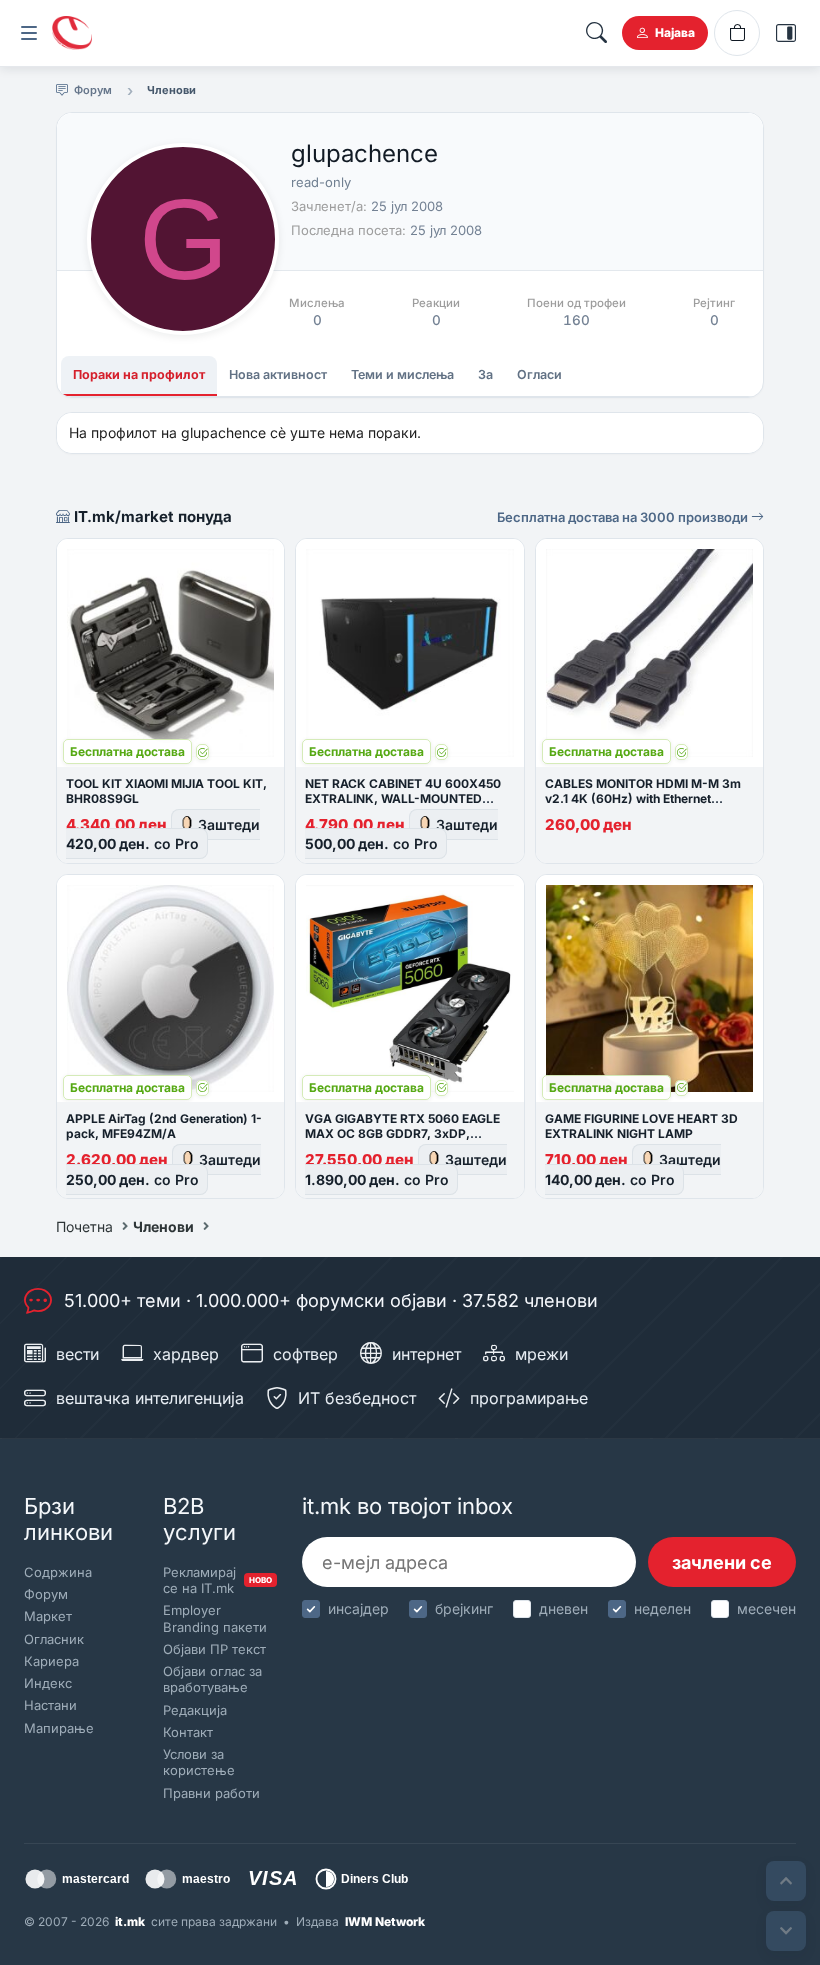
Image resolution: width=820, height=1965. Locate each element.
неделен (662, 1608)
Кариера (51, 1661)
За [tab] (485, 374)
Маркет (48, 1616)
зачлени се (722, 1562)
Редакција (195, 1710)
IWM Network (385, 1921)
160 (576, 320)
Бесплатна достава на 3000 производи (624, 517)
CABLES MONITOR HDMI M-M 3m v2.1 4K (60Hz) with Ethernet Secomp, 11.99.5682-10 (643, 798)
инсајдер (358, 1608)
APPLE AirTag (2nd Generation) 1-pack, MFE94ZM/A (164, 1126)
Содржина (58, 1572)
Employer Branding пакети (215, 1618)
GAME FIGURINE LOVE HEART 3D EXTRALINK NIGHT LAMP (641, 1126)
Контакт (188, 1732)
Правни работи (211, 1793)
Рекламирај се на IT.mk (215, 1580)
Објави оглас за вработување (212, 1679)
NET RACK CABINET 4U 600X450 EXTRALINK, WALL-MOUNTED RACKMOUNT (403, 798)
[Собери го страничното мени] (29, 33)
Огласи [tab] (539, 374)
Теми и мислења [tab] (402, 374)
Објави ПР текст (214, 1649)
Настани (50, 1705)
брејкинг (464, 1608)
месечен (766, 1608)
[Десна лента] (786, 33)
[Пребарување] (596, 33)
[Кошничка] (737, 33)
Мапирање (59, 1728)
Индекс (48, 1683)
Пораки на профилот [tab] (139, 374)
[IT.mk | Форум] (72, 33)
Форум (46, 1594)
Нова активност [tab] (278, 374)
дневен (563, 1608)
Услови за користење (199, 1762)
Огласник (54, 1639)
